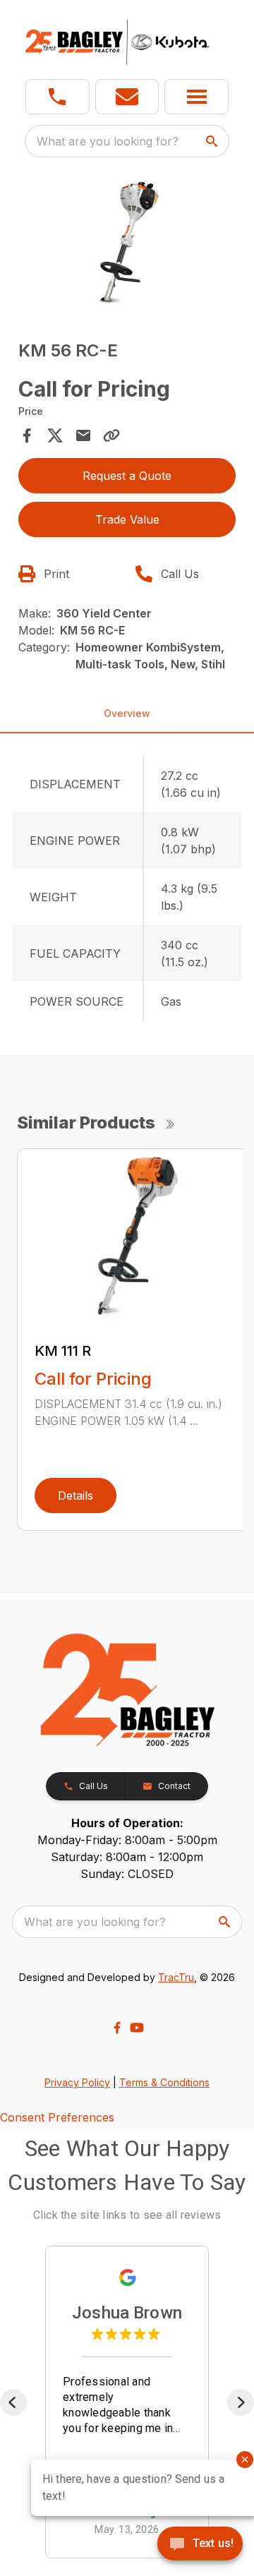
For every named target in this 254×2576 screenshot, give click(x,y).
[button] (58, 97)
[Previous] (13, 2402)
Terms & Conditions (164, 2082)
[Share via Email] (83, 435)
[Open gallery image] (127, 245)
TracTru (176, 1977)
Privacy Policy (77, 2082)
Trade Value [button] (127, 519)
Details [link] (75, 1495)
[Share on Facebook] (27, 435)
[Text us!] (200, 2545)
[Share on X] (55, 435)
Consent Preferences (57, 2117)
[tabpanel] (127, 247)
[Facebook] (117, 2028)
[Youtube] (137, 2028)
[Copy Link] (111, 435)
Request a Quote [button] (127, 476)
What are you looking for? (108, 141)
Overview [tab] (127, 713)
